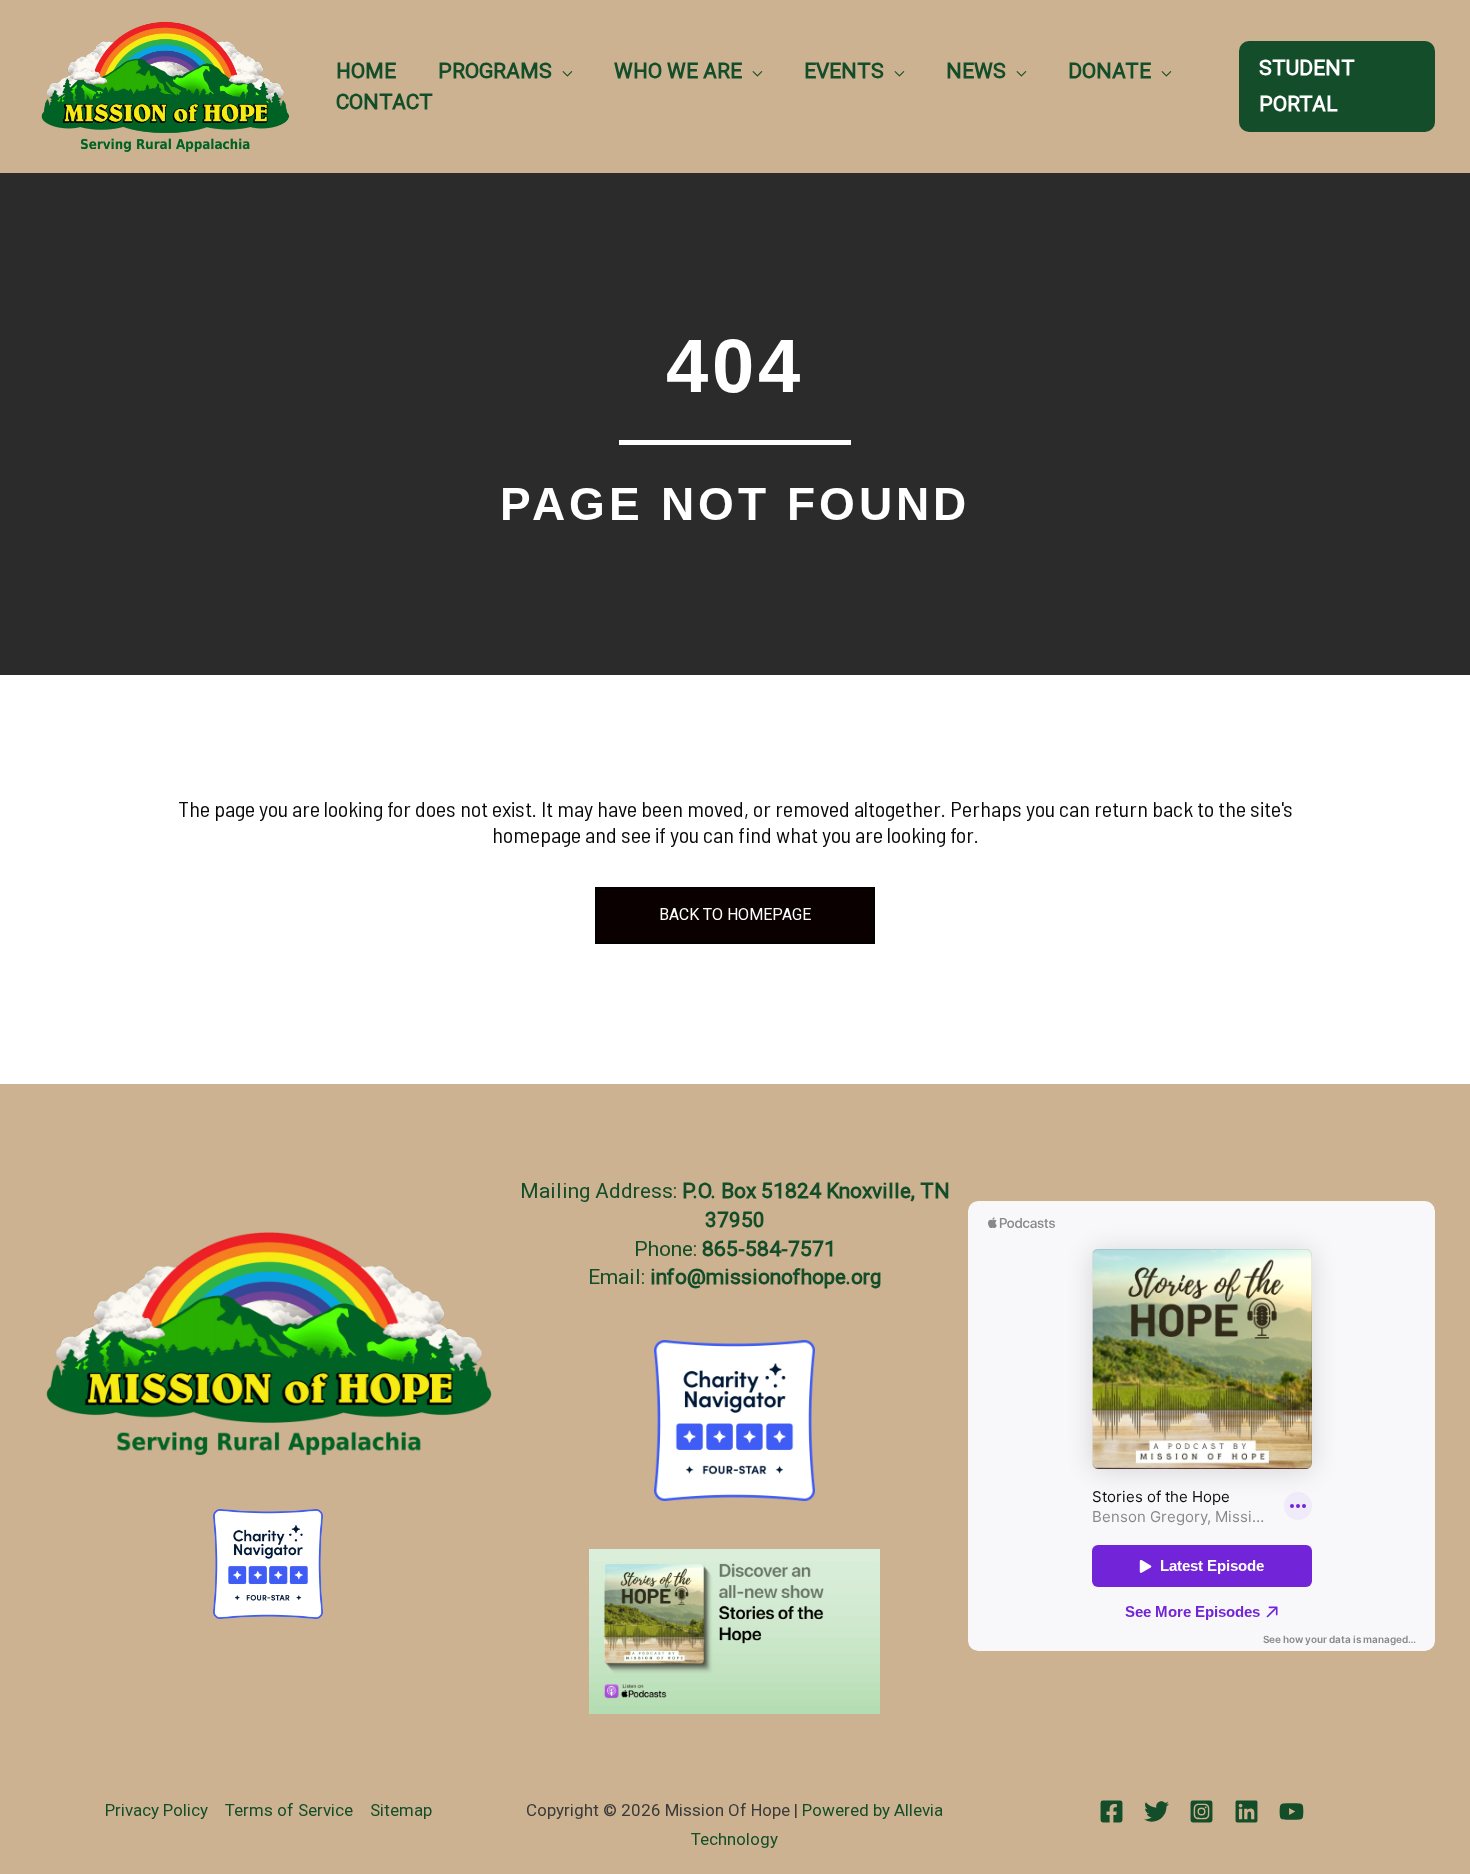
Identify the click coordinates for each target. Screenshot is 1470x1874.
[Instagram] (1201, 1811)
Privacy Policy (156, 1810)
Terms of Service (289, 1810)
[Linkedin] (1246, 1811)
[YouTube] (1291, 1811)
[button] (562, 71)
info (668, 1277)
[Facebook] (1111, 1811)
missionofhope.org (793, 1277)
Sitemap (401, 1810)
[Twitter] (1156, 1811)
